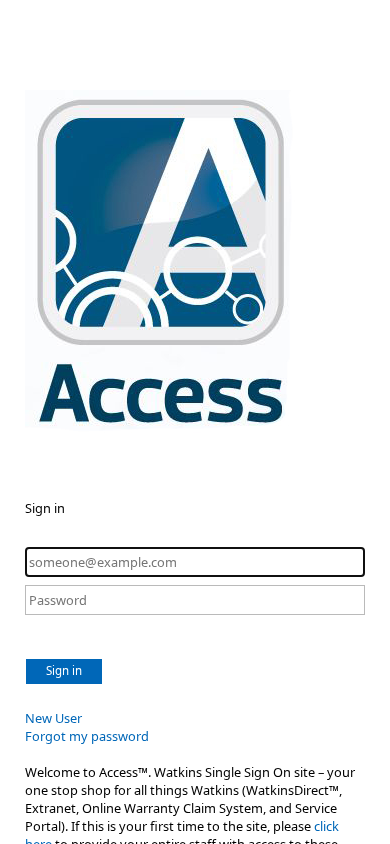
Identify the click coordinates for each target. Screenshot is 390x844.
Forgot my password (87, 736)
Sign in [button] (64, 670)
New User (53, 718)
